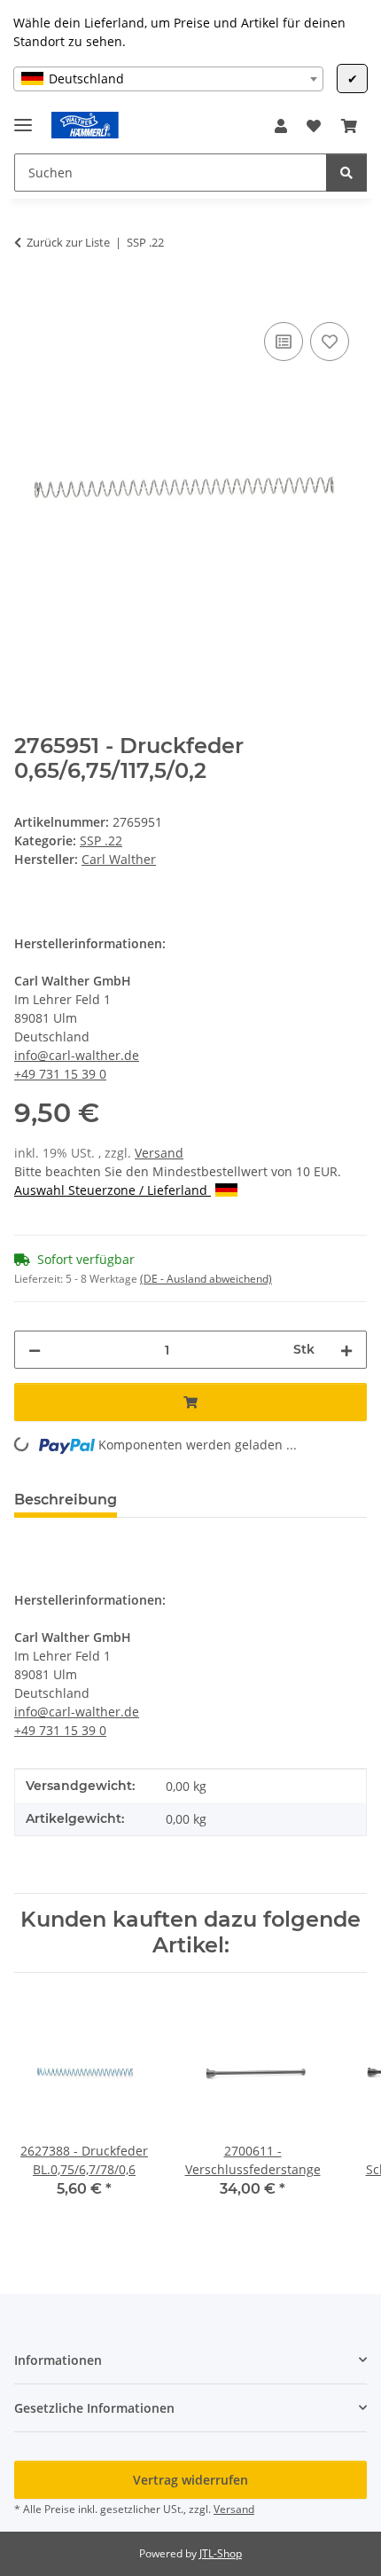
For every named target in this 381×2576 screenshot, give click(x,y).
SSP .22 (101, 840)
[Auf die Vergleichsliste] (284, 342)
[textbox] (168, 79)
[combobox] (168, 79)
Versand (159, 1153)
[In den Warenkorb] (28, 298)
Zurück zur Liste (68, 242)
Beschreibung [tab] (66, 1500)
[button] (281, 126)
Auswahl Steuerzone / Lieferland (113, 1190)
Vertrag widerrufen (190, 2480)
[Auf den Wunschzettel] (330, 342)
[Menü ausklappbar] (23, 118)
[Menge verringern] (35, 1350)
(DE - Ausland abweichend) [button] (206, 1279)
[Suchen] (346, 173)
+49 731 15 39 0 (60, 1074)
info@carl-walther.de (77, 1055)
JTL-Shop (221, 2553)
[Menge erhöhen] (346, 1350)
